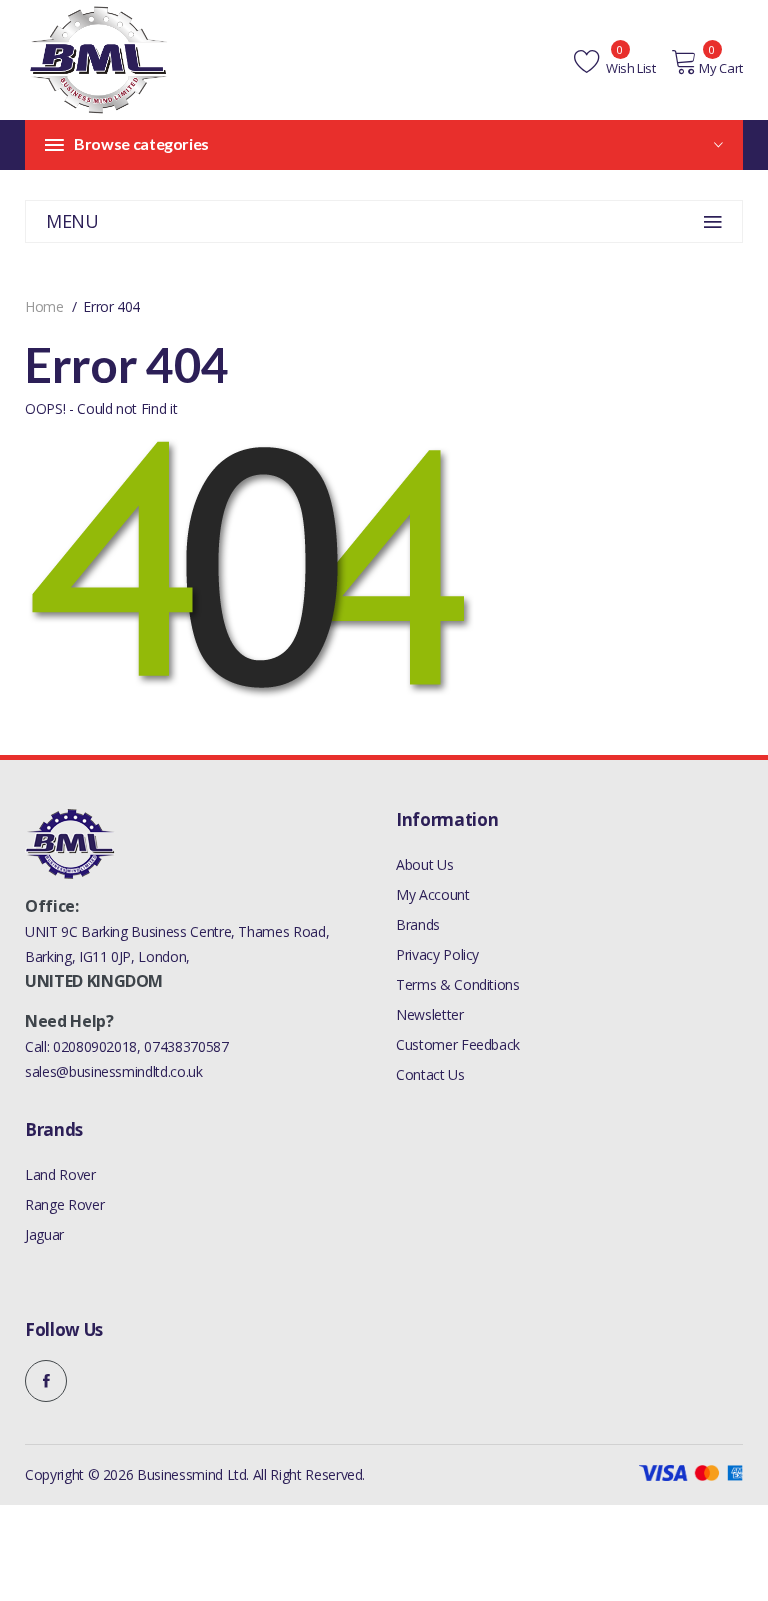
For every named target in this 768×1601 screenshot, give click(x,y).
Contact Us (430, 1074)
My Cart (721, 68)
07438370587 (186, 1046)
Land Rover (60, 1174)
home (44, 306)
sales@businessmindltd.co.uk (114, 1071)
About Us (424, 864)
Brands (418, 924)
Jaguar (44, 1234)
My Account (433, 894)
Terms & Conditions (458, 984)
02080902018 (95, 1046)
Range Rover (64, 1204)
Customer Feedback (458, 1044)
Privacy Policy (437, 954)
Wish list (629, 68)
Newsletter (430, 1014)
